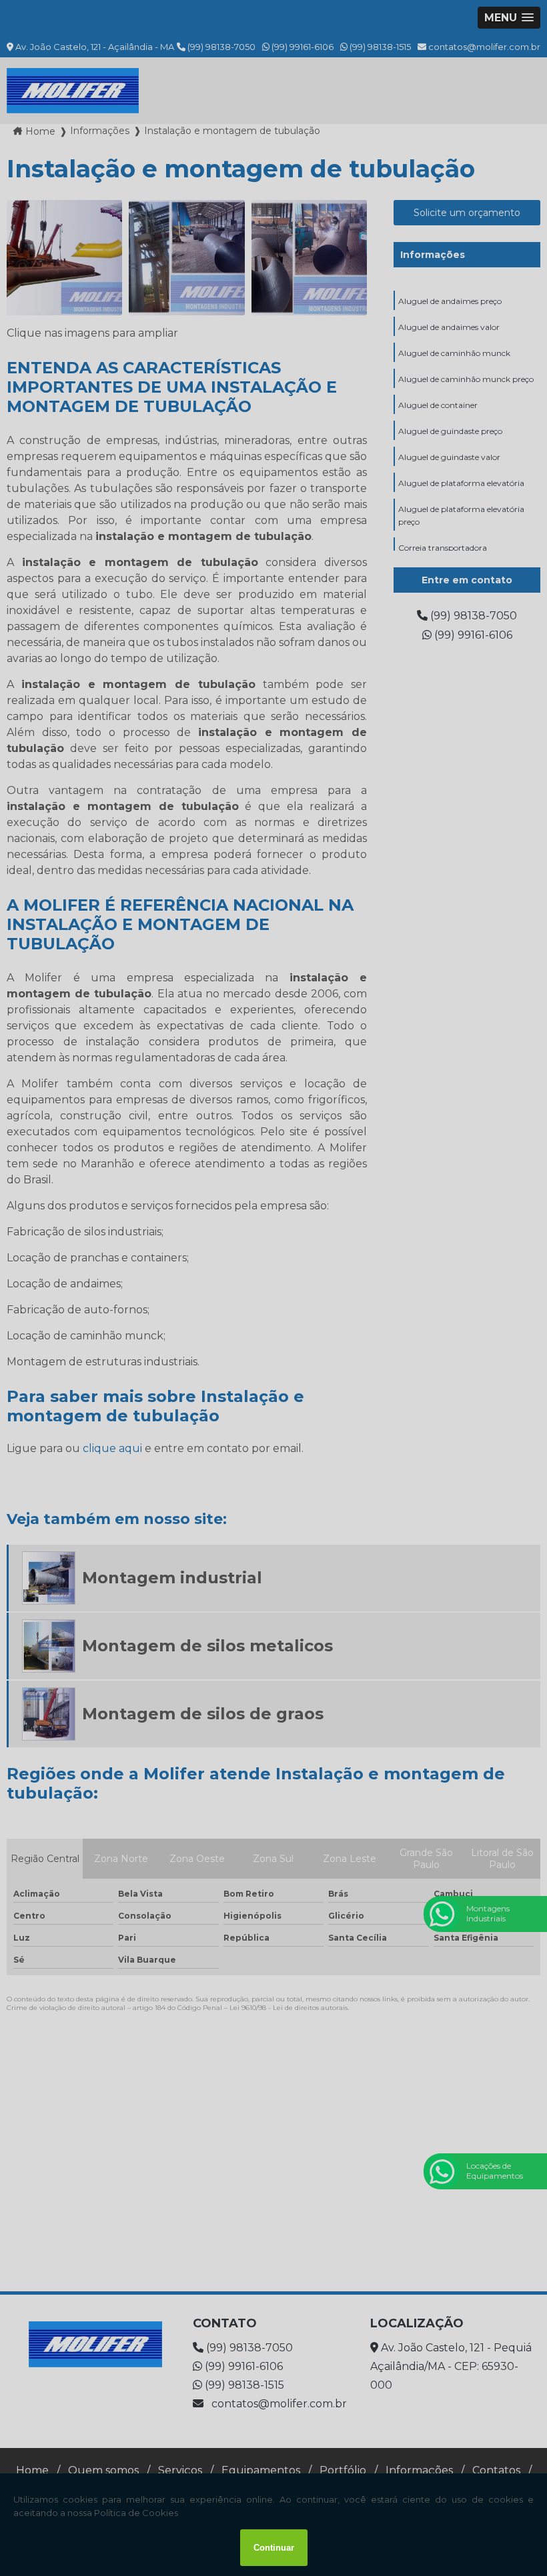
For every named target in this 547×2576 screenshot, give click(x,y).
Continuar (274, 2548)
